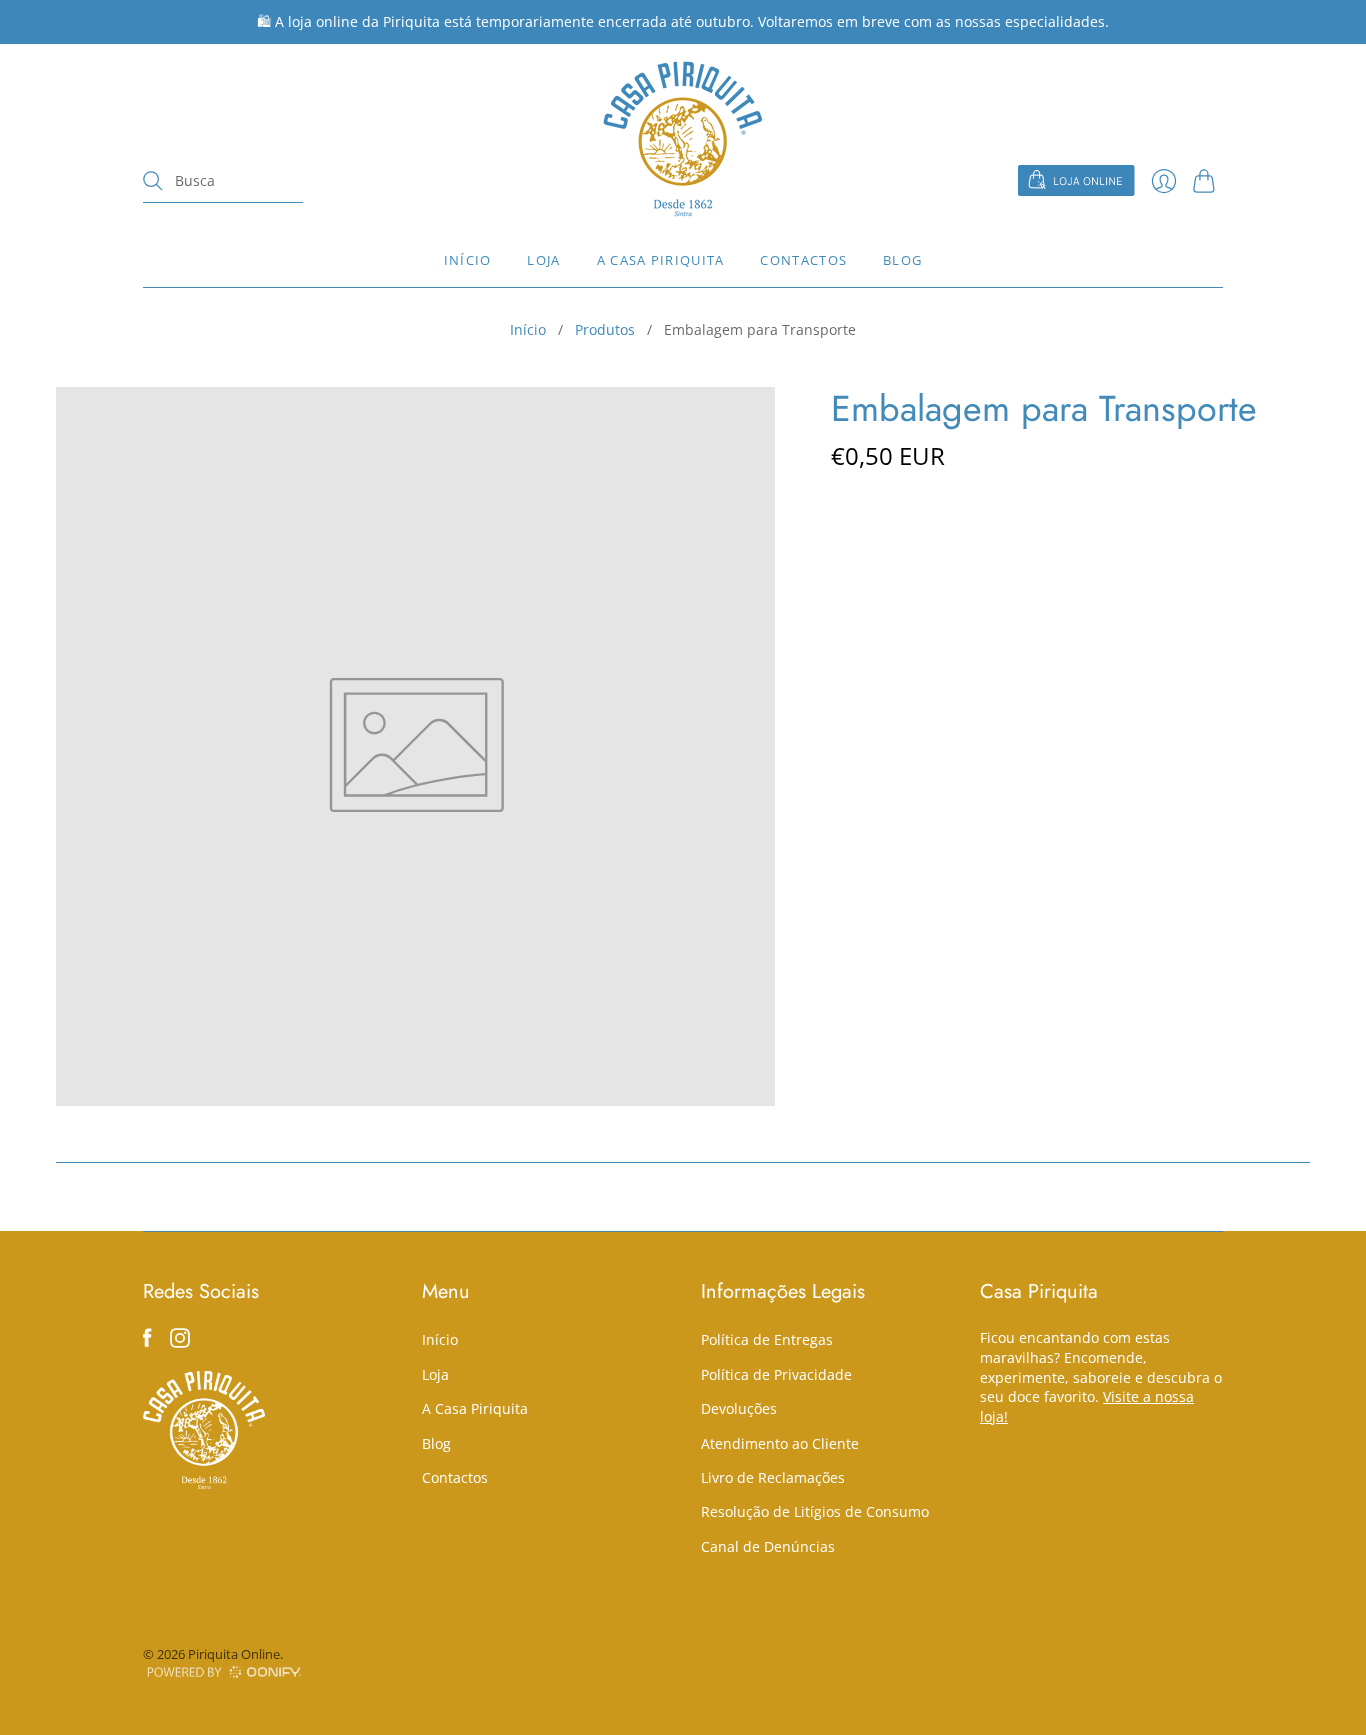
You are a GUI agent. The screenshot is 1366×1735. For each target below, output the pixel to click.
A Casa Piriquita (661, 260)
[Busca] (153, 181)
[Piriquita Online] (683, 138)
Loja (543, 260)
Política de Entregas (767, 1339)
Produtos (605, 329)
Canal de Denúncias (768, 1546)
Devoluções (739, 1408)
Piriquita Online (234, 1654)
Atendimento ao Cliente (780, 1443)
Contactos (803, 260)
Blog (902, 260)
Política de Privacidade (776, 1374)
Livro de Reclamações (773, 1477)
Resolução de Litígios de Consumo (815, 1511)
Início (468, 260)
